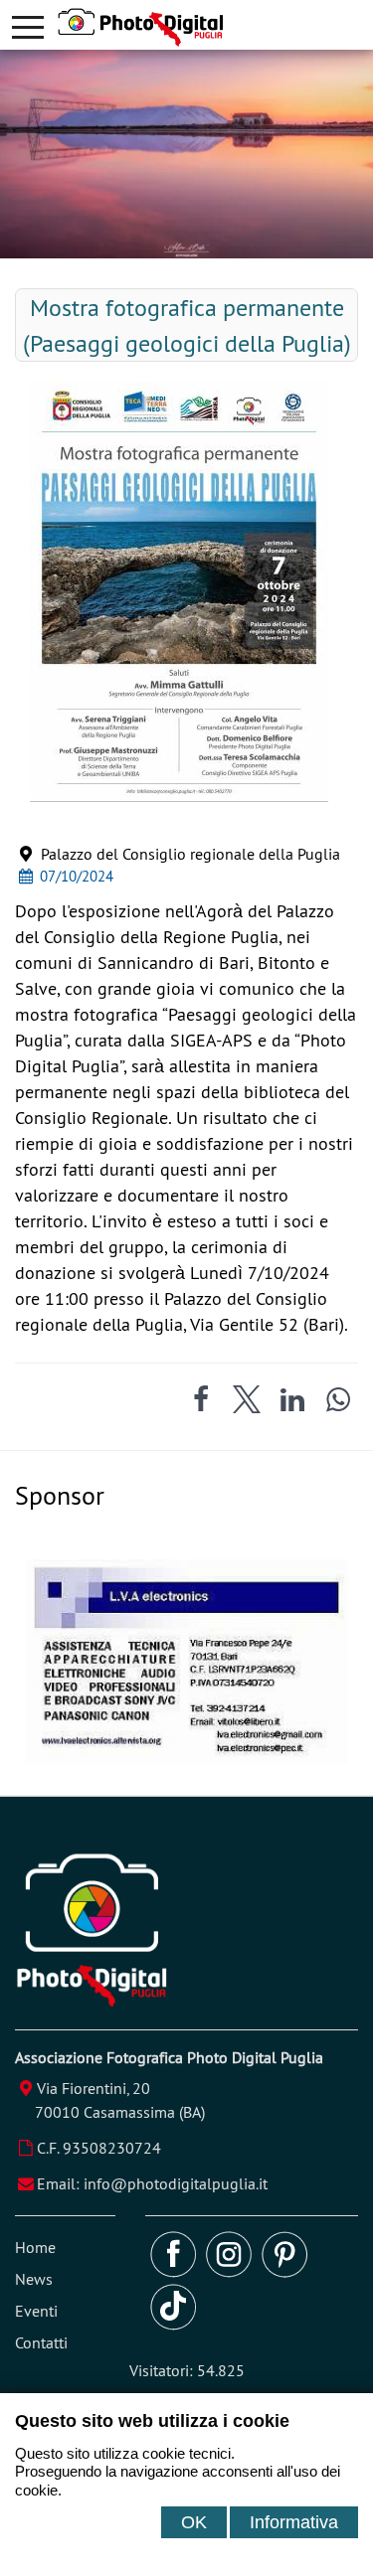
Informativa (294, 2522)
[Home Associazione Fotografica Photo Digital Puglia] (215, 28)
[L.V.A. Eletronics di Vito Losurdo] (186, 1757)
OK (194, 2522)
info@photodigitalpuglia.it (176, 2183)
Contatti (41, 2342)
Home (35, 2247)
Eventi (36, 2311)
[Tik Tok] (173, 2325)
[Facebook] (173, 2272)
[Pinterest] (284, 2272)
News (34, 2279)
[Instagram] (229, 2272)
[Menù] (28, 25)
